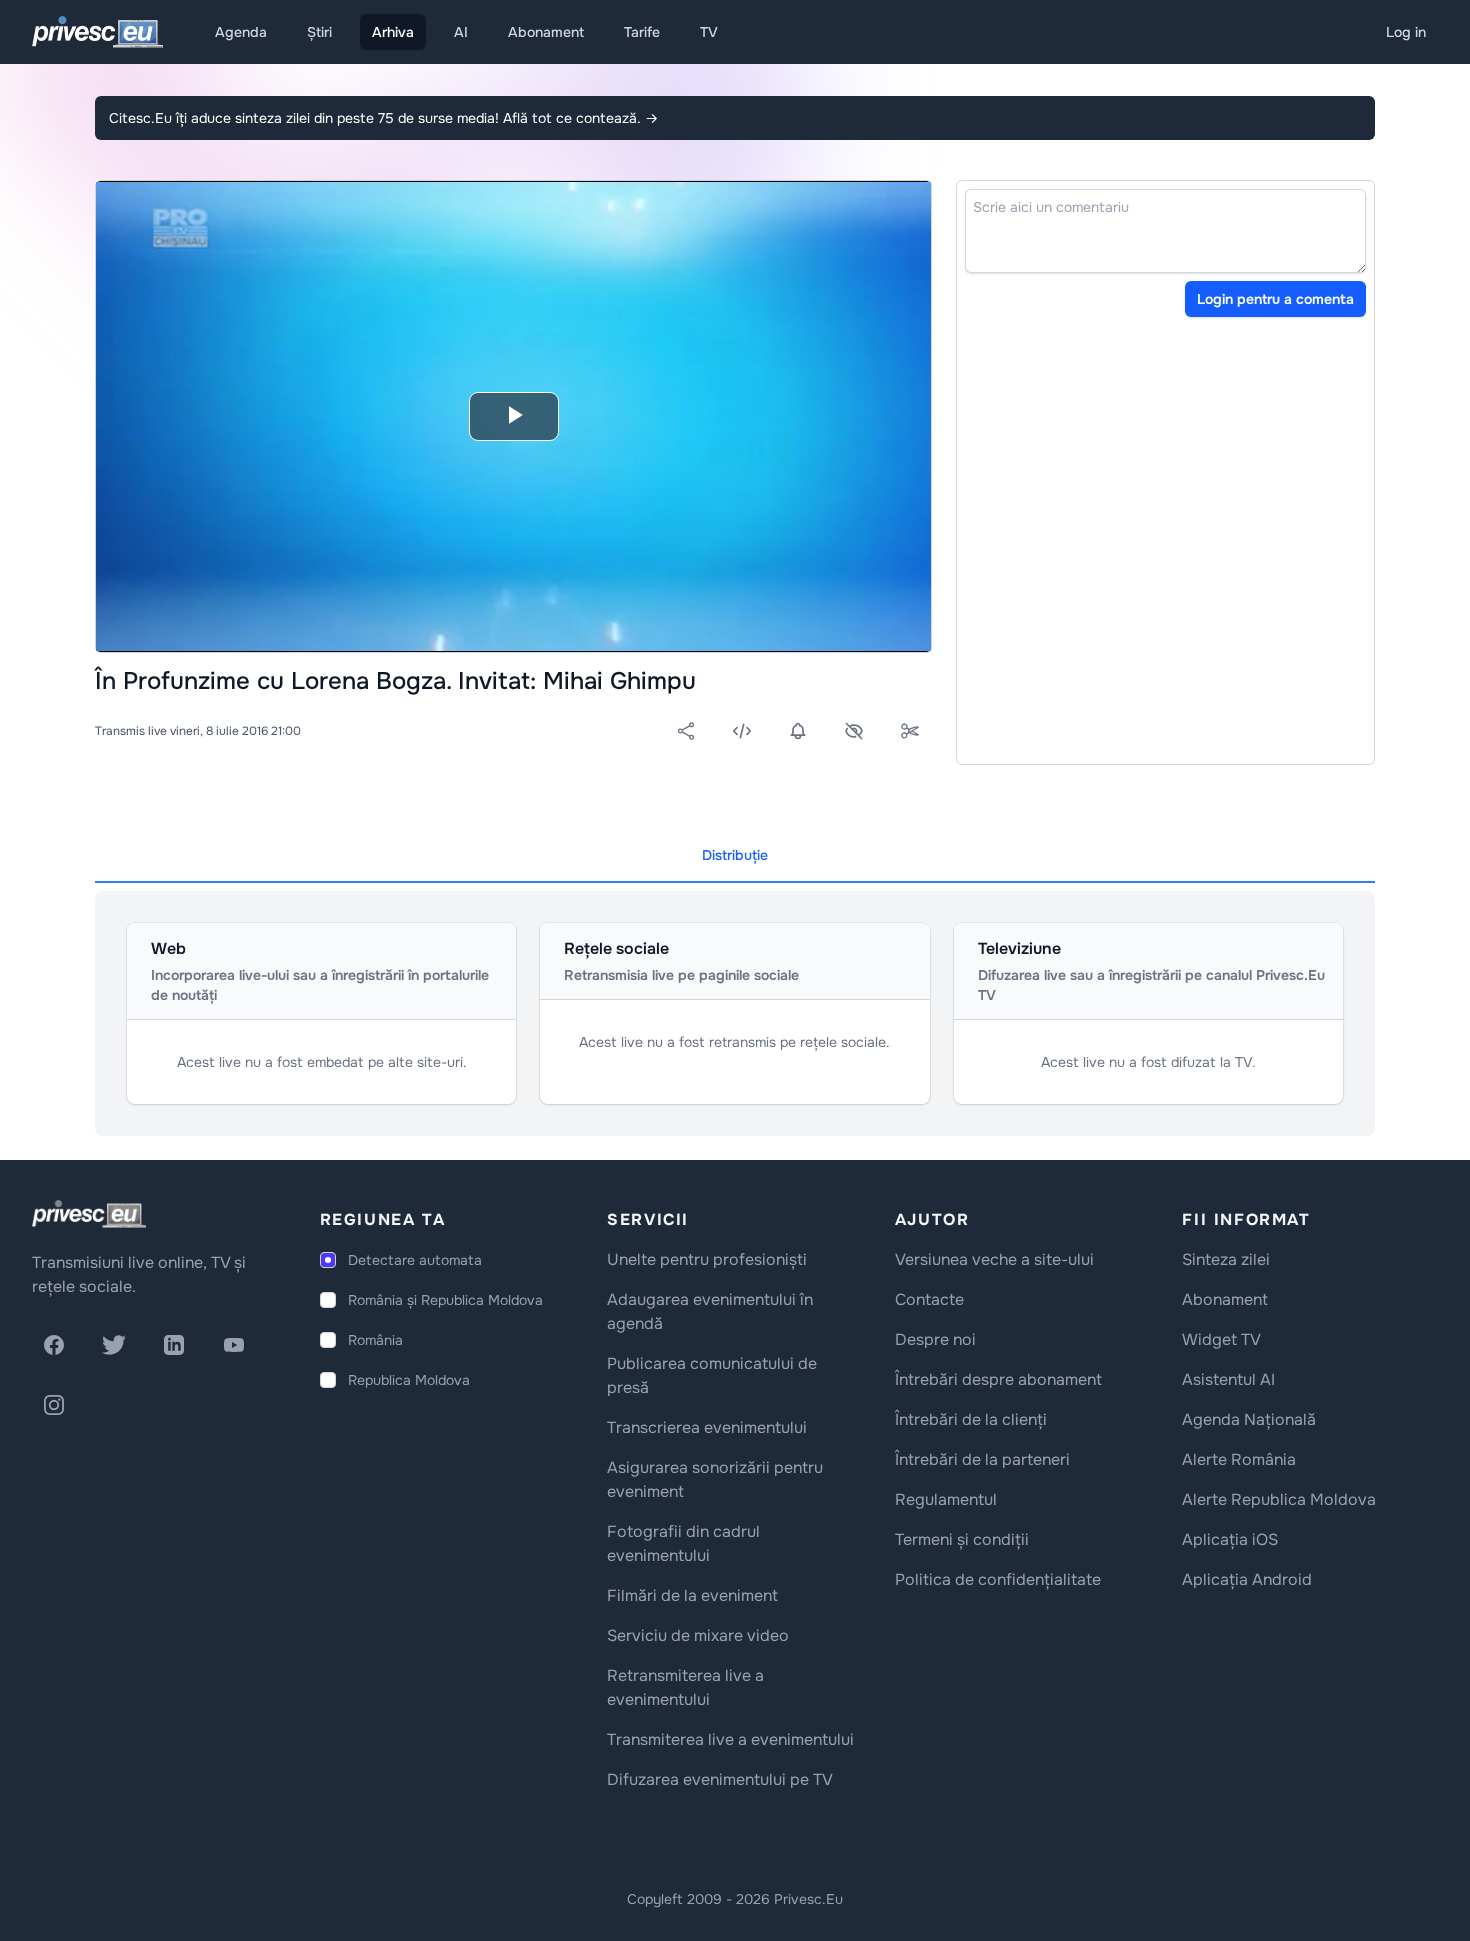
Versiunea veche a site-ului (994, 1259)
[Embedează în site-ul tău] (742, 731)
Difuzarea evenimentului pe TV (720, 1779)
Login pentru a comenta (1275, 299)
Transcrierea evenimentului (707, 1427)
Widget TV (1221, 1339)
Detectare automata (415, 1260)
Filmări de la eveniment (692, 1595)
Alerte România (1239, 1459)
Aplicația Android (1247, 1579)
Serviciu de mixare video (698, 1635)
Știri (319, 32)
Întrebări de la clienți (971, 1419)
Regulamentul (946, 1499)
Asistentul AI (1228, 1379)
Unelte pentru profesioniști (707, 1259)
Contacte (929, 1299)
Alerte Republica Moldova (1279, 1499)
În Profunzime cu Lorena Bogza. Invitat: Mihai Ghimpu (395, 681)
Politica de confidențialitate (998, 1579)
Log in (1406, 32)
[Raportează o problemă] (854, 731)
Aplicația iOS (1230, 1539)
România (375, 1340)
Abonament (546, 32)
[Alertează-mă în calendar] (798, 731)
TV (709, 32)
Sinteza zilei (1226, 1259)
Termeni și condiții (962, 1539)
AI (461, 32)
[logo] (89, 1214)
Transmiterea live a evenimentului (730, 1739)
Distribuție (735, 855)
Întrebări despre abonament (998, 1379)
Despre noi (935, 1339)
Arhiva (393, 32)
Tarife (642, 32)
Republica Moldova (409, 1380)
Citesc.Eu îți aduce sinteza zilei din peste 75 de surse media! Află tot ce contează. (383, 118)
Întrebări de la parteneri (982, 1459)
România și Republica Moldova (445, 1300)
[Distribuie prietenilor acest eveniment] (686, 731)
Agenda (241, 32)
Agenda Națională (1249, 1419)
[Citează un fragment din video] (910, 731)
